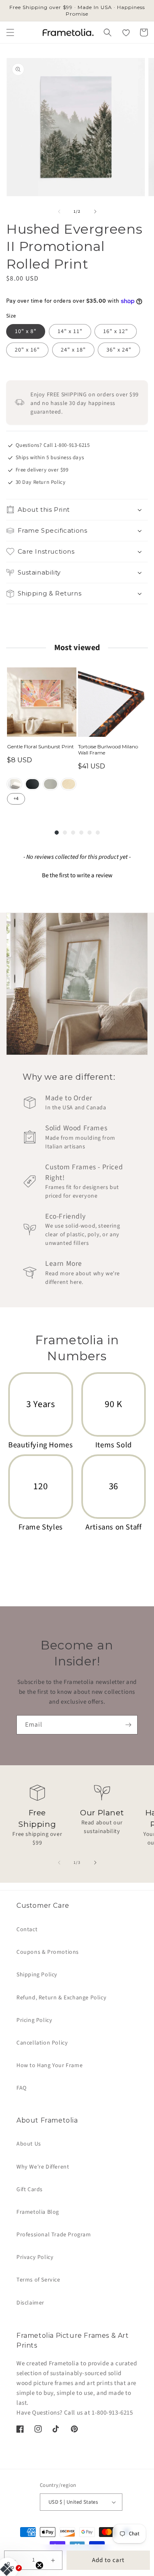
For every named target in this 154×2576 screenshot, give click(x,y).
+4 (16, 799)
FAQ (22, 2088)
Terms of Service (38, 2280)
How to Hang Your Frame (49, 2065)
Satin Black (32, 784)
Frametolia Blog (38, 2212)
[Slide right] (95, 212)
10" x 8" (26, 331)
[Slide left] (59, 212)
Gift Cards (30, 2190)
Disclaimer (30, 2303)
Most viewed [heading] (77, 648)
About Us (29, 2144)
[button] (10, 32)
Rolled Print (14, 784)
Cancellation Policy (42, 2043)
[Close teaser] (39, 2565)
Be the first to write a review (77, 875)
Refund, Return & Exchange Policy (61, 1998)
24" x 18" (73, 350)
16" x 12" (116, 331)
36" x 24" (119, 350)
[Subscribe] (128, 1725)
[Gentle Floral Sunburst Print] (42, 702)
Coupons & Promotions (48, 1952)
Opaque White (51, 784)
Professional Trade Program (54, 2235)
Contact (27, 1930)
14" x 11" (70, 331)
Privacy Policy (35, 2257)
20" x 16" (27, 350)
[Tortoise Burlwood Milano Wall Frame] (113, 702)
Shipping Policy (37, 1975)
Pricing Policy (34, 2020)
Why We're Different (43, 2167)
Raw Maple (69, 784)
